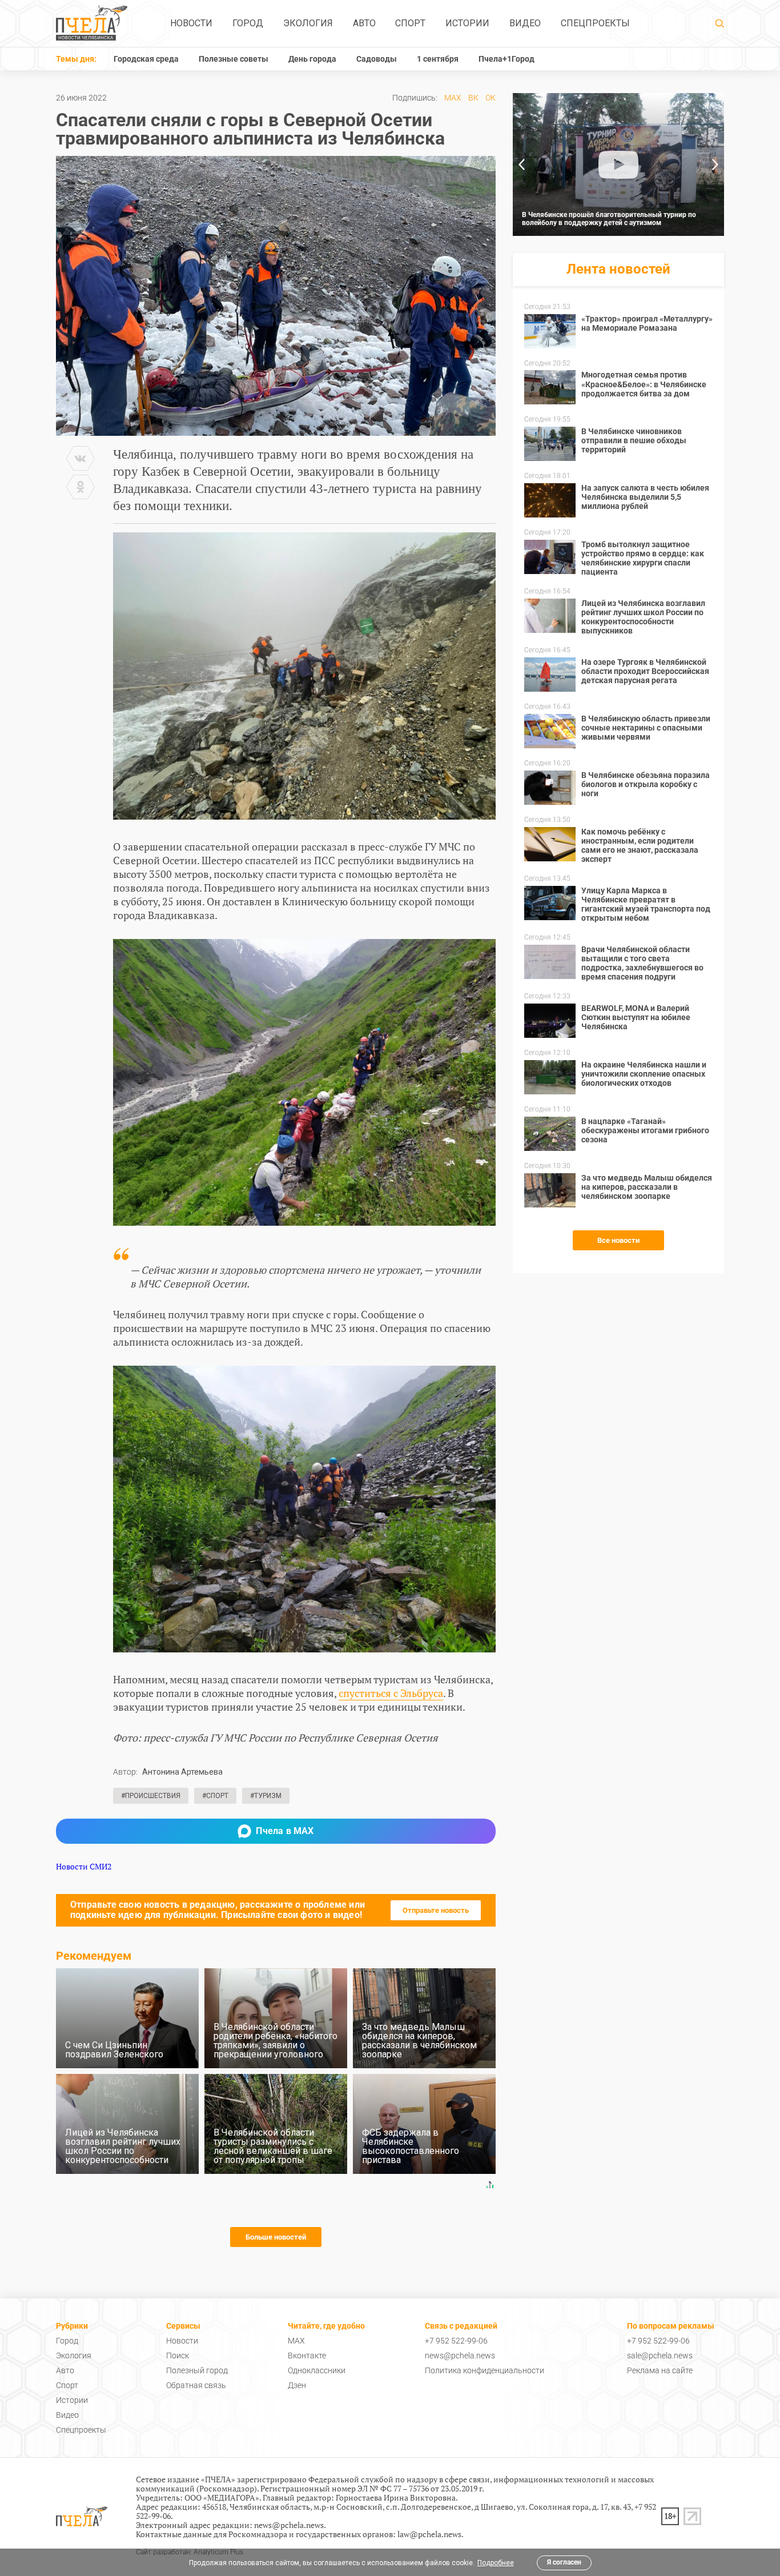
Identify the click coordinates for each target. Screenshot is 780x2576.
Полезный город (197, 2370)
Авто (364, 23)
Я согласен (564, 2562)
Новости (191, 23)
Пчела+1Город (506, 59)
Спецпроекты (595, 23)
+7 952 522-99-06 (456, 2341)
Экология (308, 23)
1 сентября (438, 59)
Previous (521, 164)
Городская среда (146, 59)
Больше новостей (276, 2237)
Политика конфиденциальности (485, 2370)
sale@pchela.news (660, 2356)
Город (248, 23)
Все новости (618, 1240)
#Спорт (215, 1796)
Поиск (178, 2356)
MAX (453, 98)
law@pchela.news (429, 2534)
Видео (525, 23)
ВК (473, 98)
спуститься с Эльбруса (391, 1693)
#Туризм (266, 1796)
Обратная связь (196, 2385)
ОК (490, 98)
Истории (467, 23)
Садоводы (377, 59)
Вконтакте (307, 2356)
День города (312, 59)
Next (715, 164)
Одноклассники (317, 2370)
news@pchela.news (460, 2356)
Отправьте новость (436, 1910)
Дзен (297, 2385)
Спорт (410, 23)
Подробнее (496, 2563)
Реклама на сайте (660, 2370)
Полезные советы (234, 59)
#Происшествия (151, 1796)
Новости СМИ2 (84, 1866)
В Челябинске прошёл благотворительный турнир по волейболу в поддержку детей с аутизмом (609, 219)
